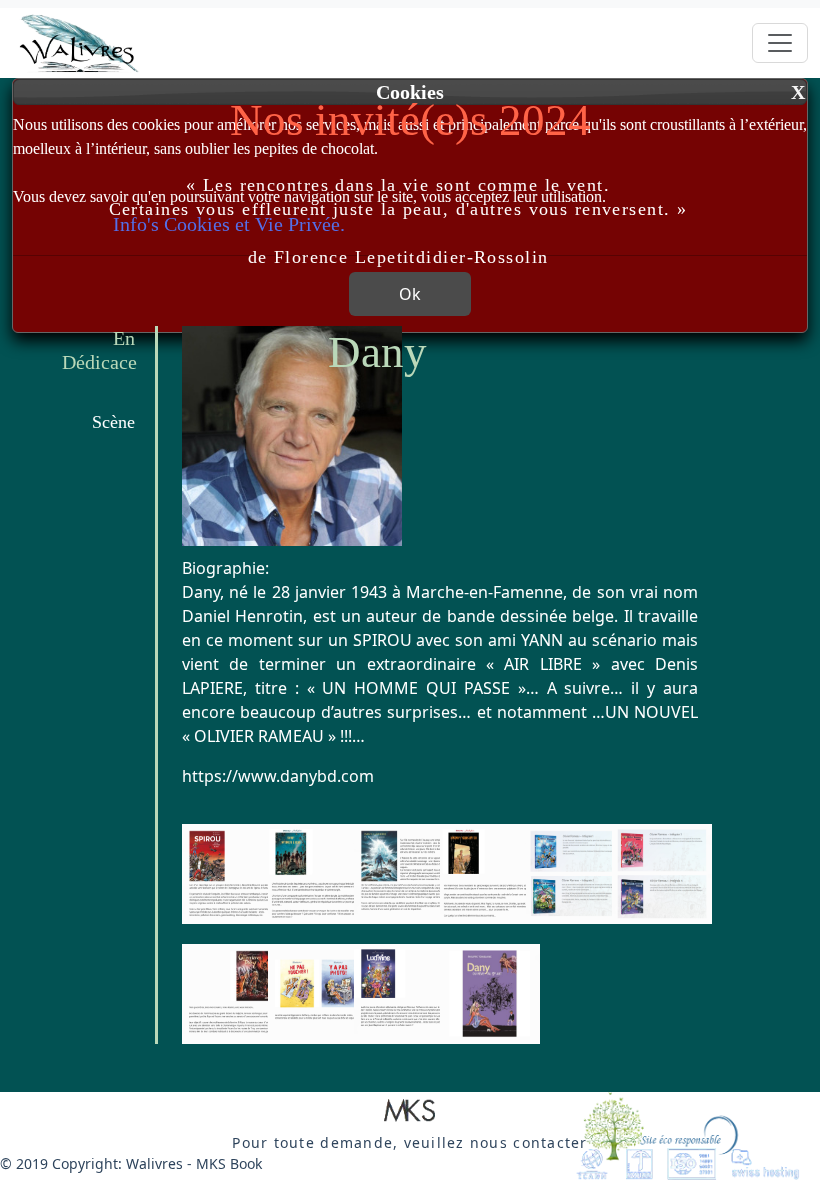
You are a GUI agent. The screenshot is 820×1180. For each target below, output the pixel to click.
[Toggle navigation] (780, 43)
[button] (410, 1112)
